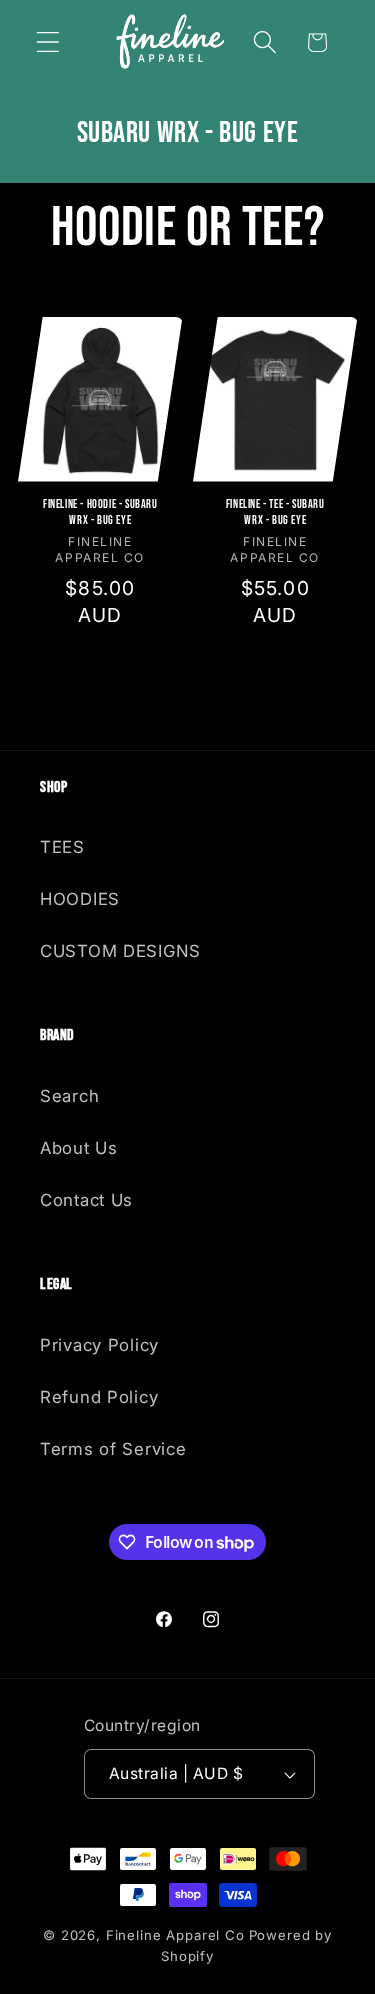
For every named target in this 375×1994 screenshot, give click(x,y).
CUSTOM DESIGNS (120, 951)
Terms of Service (113, 1449)
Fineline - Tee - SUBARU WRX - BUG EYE (274, 512)
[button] (48, 42)
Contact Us (86, 1200)
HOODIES (80, 899)
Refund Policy (99, 1397)
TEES (62, 847)
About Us (79, 1148)
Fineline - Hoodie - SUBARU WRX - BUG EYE (100, 512)
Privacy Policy (99, 1345)
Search (69, 1096)
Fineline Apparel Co (175, 1935)
